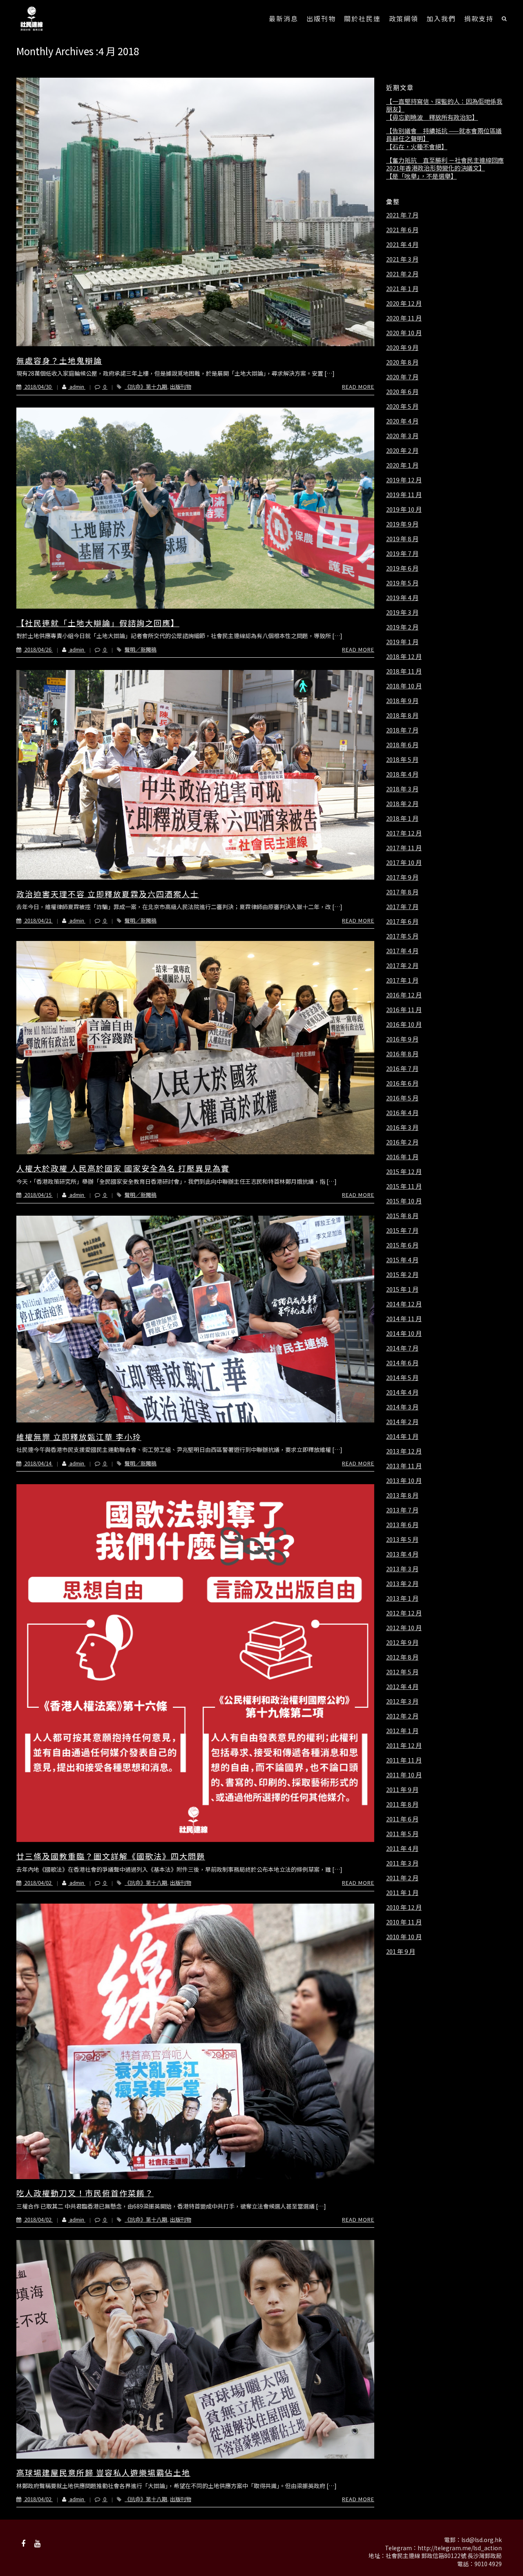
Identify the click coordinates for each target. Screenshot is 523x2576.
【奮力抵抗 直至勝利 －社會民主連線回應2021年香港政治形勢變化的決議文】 (445, 164)
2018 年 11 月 (404, 671)
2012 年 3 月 (402, 1701)
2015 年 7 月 (402, 1230)
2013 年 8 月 (402, 1495)
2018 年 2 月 (402, 804)
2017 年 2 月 (402, 965)
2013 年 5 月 (402, 1539)
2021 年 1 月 (402, 289)
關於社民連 (362, 18)
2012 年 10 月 (404, 1628)
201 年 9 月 (401, 1951)
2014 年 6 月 (402, 1363)
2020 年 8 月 (402, 362)
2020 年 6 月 (402, 392)
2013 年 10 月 (404, 1481)
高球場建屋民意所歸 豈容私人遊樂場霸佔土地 (103, 2472)
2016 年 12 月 (404, 995)
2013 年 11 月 (404, 1466)
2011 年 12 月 (404, 1745)
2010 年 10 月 (404, 1937)
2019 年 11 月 (404, 495)
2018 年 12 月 (404, 656)
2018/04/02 (38, 1883)
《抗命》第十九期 (146, 386)
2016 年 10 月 (404, 1024)
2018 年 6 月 (402, 745)
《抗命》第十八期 (146, 1883)
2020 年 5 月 (402, 406)
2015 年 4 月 (402, 1260)
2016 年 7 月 (402, 1068)
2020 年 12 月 (404, 303)
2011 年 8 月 (402, 1804)
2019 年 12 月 (404, 480)
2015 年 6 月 (402, 1245)
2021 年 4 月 (402, 244)
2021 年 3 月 (402, 259)
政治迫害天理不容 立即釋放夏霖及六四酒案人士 (108, 894)
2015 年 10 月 (404, 1201)
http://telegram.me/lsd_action (460, 2548)
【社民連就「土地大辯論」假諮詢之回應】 (98, 623)
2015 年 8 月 (402, 1216)
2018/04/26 (38, 649)
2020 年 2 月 (402, 450)
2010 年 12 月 (404, 1907)
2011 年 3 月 (402, 1863)
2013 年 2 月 (402, 1584)
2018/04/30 (38, 386)
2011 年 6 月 (402, 1819)
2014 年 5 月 (402, 1378)
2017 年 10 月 (404, 862)
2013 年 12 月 (404, 1451)
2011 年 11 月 (404, 1760)
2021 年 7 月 (402, 215)
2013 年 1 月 (402, 1598)
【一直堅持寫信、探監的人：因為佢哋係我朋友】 (444, 105)
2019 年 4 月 (402, 598)
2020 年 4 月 (402, 421)
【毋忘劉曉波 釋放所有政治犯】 (432, 117)
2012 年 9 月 (402, 1642)
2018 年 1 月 (402, 818)
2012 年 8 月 (402, 1657)
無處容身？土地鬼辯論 (59, 360)
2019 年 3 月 (402, 612)
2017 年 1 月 (402, 980)
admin (77, 386)
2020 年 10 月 (404, 333)
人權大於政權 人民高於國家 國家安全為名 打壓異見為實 (123, 1168)
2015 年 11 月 (404, 1186)
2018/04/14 (38, 1463)
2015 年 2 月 (402, 1275)
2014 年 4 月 (402, 1392)
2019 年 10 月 (404, 509)
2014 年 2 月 (402, 1422)
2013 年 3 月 (402, 1569)
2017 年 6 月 (402, 921)
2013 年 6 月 (402, 1525)
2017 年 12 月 (404, 833)
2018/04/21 (38, 920)
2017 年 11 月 (404, 848)
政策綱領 (404, 18)
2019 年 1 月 (402, 642)
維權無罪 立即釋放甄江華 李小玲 (79, 1437)
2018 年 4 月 (402, 774)
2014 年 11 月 (404, 1319)
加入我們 (441, 18)
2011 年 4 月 (402, 1848)
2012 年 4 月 (402, 1687)
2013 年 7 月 (402, 1510)
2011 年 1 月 (402, 1893)
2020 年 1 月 (402, 465)
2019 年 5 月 (402, 583)
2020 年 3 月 (402, 436)
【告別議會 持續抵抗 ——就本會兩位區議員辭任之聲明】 (444, 135)
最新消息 (284, 18)
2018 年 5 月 (402, 759)
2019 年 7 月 (402, 553)
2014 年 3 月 (402, 1407)
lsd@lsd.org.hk (482, 2540)
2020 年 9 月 (402, 347)
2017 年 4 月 (402, 951)
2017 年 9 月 (402, 877)
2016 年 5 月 (402, 1098)
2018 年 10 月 (404, 686)
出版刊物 (321, 18)
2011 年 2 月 (402, 1878)
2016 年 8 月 (402, 1054)
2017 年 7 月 (402, 907)
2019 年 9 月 (402, 524)
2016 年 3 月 (402, 1127)
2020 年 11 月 (404, 318)
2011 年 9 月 (402, 1790)
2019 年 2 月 (402, 627)
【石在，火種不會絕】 (417, 147)
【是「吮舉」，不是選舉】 (421, 176)
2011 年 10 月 (404, 1775)
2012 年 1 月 (402, 1731)
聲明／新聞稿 (141, 649)
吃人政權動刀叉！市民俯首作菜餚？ (85, 2193)
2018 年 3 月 (402, 789)
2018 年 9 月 (402, 701)
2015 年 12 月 (404, 1172)
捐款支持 (479, 18)
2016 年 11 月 (404, 1010)
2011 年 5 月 (402, 1834)
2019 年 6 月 (402, 568)
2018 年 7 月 (402, 730)
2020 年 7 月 (402, 377)
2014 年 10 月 (404, 1333)
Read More (358, 386)
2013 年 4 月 (402, 1554)
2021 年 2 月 (402, 274)
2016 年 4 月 (402, 1113)
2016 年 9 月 (402, 1039)
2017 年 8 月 (402, 892)
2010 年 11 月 (404, 1922)
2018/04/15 (38, 1195)
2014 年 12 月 (404, 1304)
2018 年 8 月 (402, 715)
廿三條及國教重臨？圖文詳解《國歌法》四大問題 (111, 1856)
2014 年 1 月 (402, 1436)
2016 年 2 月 (402, 1142)
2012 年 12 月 (404, 1613)
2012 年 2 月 (402, 1716)
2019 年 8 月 (402, 539)
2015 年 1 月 (402, 1289)
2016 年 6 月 (402, 1083)
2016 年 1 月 (402, 1157)
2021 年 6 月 (402, 230)
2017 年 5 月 (402, 936)
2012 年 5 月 (402, 1672)
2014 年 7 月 (402, 1348)
